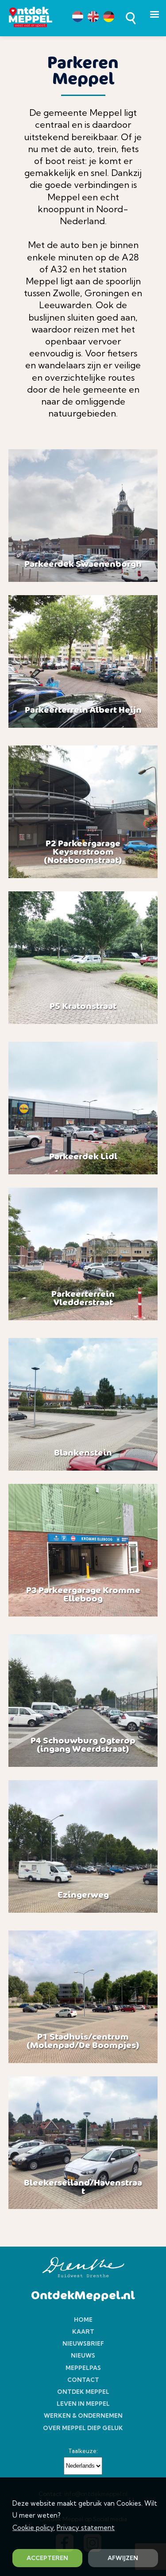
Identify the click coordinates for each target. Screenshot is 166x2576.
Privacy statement (86, 2528)
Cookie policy (33, 2528)
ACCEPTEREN (47, 2558)
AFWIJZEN (123, 2558)
